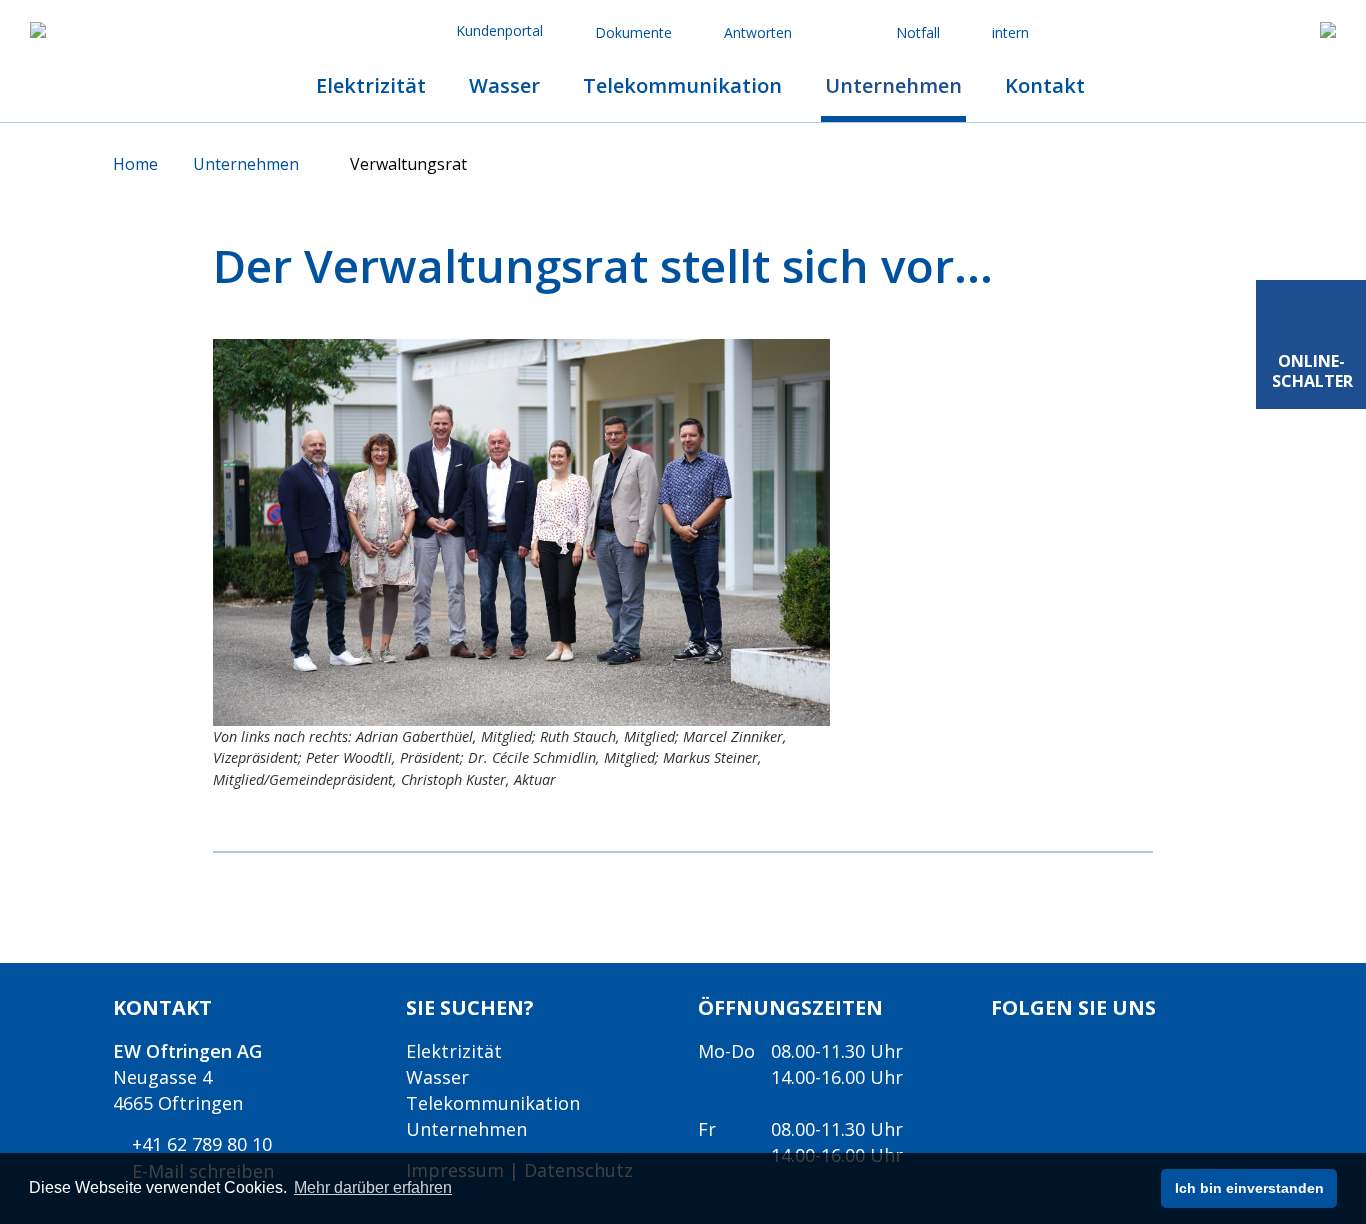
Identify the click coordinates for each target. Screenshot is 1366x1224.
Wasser (437, 1077)
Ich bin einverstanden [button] (1249, 1188)
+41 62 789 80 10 (199, 1144)
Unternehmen (248, 164)
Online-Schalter (1312, 371)
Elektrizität (454, 1051)
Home (137, 164)
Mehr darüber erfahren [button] (373, 1187)
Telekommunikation (493, 1103)
